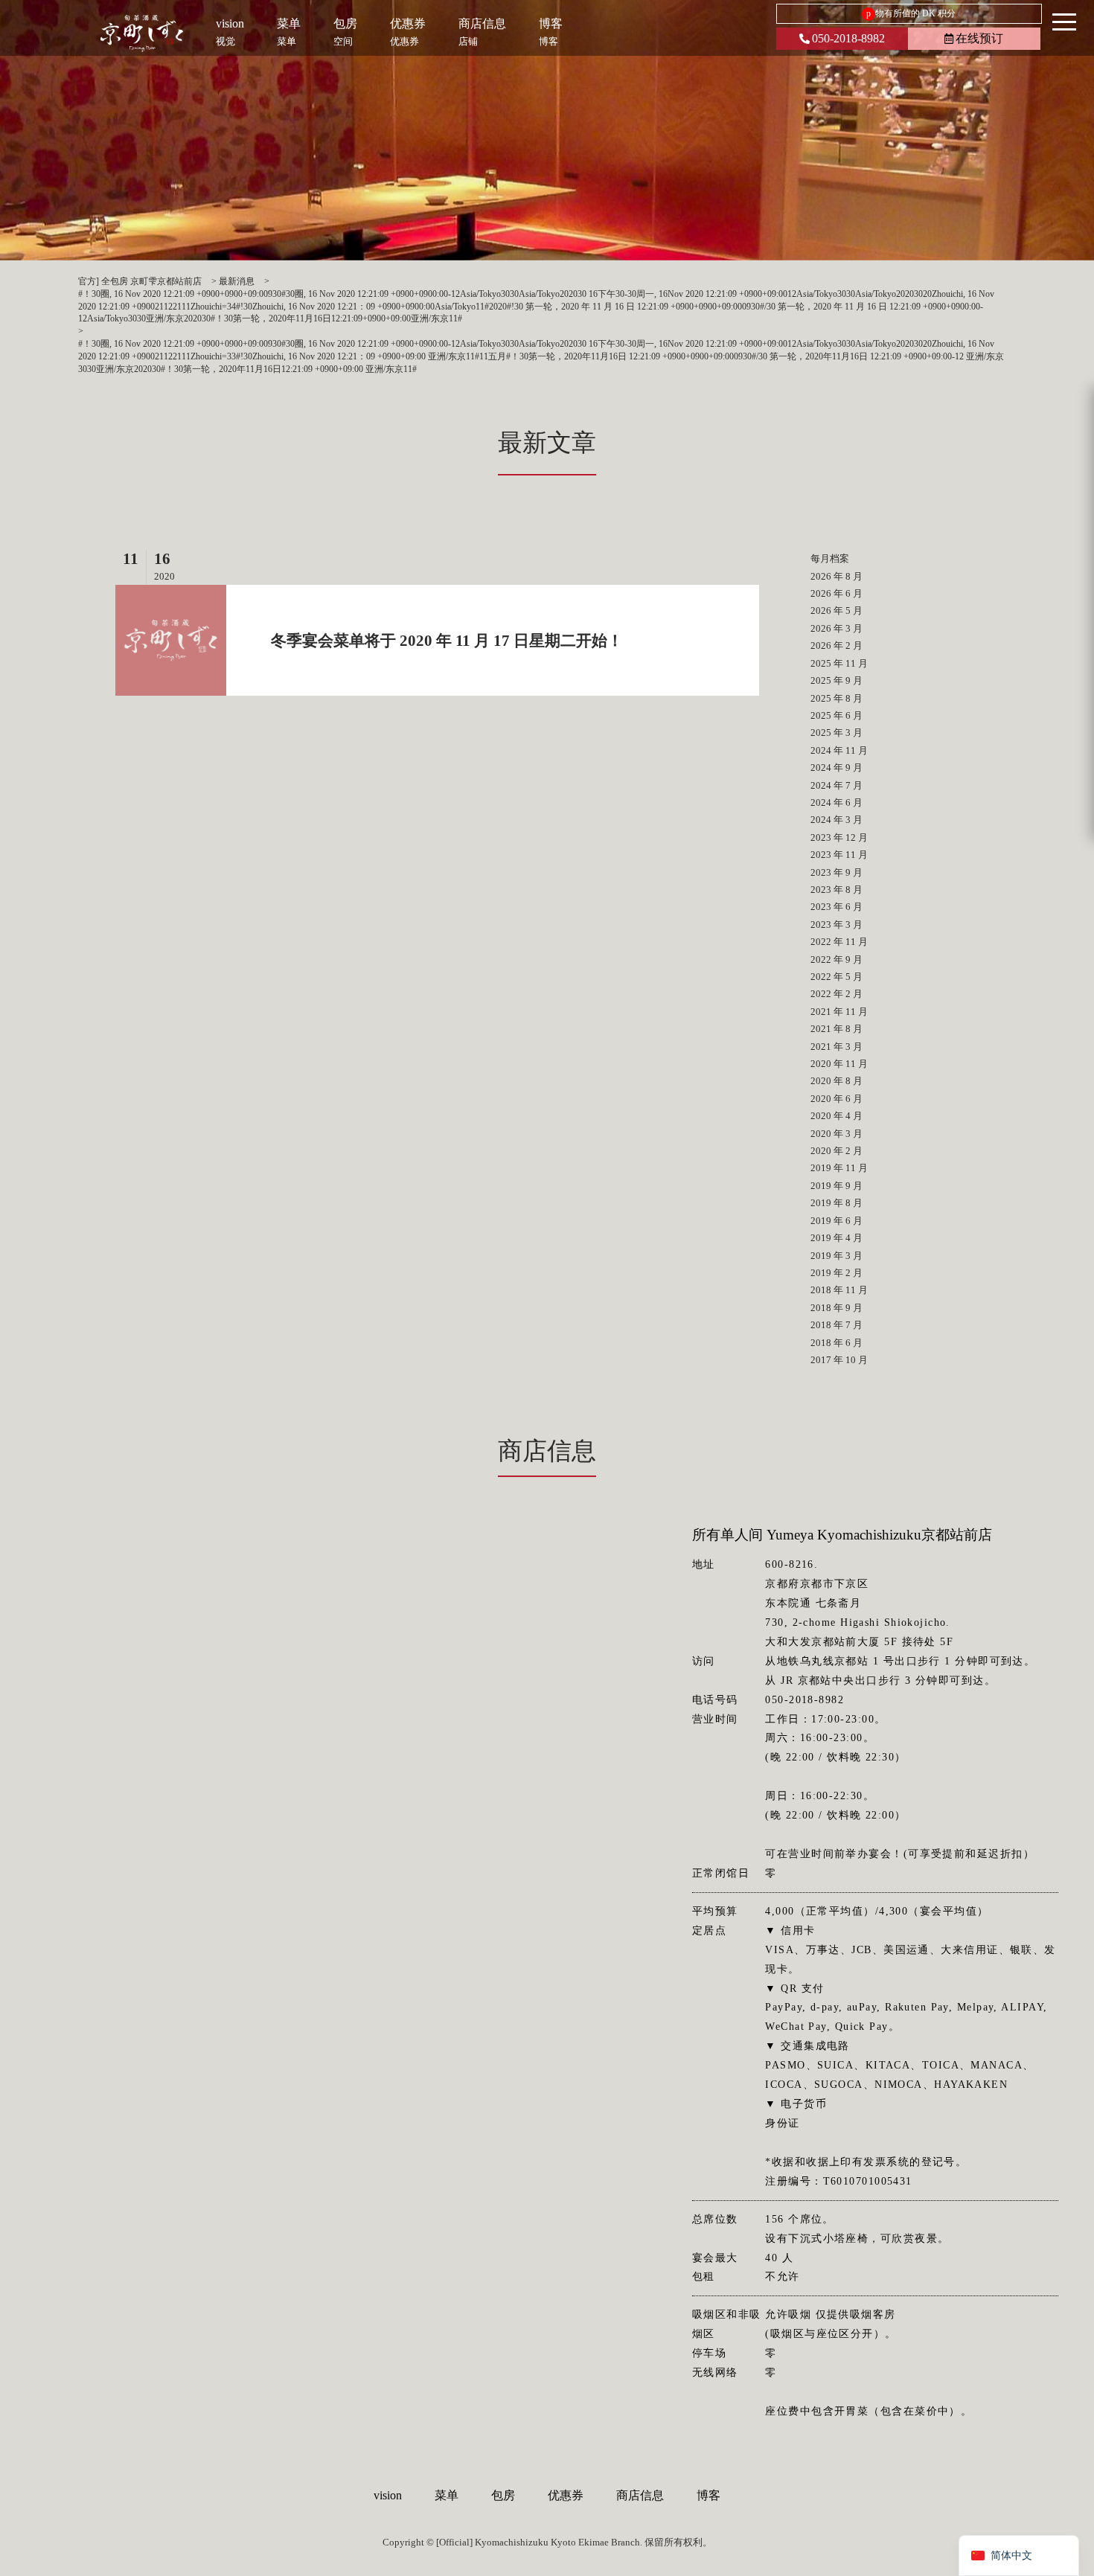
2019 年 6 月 (837, 1221)
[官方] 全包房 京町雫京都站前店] (142, 33)
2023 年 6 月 (837, 907)
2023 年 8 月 (837, 890)
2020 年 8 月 (837, 1081)
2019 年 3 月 (837, 1256)
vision (388, 2495)
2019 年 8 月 (837, 1203)
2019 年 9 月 (837, 1186)
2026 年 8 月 (837, 576)
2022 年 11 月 (839, 942)
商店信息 (640, 2495)
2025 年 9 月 (837, 680)
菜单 (447, 2495)
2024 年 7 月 (837, 785)
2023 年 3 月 (837, 925)
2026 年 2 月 (837, 645)
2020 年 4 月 (837, 1116)
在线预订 (979, 38)
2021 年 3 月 (837, 1047)
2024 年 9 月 (837, 768)
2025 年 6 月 (837, 715)
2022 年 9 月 (837, 959)
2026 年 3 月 (837, 628)
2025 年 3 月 (837, 733)
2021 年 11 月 (839, 1012)
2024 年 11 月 (839, 750)
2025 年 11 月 (839, 663)
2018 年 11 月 (839, 1290)
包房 (503, 2495)
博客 (708, 2495)
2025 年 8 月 (837, 698)
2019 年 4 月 (837, 1238)
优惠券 (566, 2495)
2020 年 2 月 (837, 1151)
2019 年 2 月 (837, 1273)
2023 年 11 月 (839, 855)
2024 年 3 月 (837, 820)
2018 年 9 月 (837, 1308)
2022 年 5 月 (837, 977)
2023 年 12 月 (839, 837)
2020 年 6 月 (837, 1099)
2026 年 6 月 (837, 593)
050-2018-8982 (848, 38)
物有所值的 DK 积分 (911, 13)
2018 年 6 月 (837, 1343)
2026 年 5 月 (837, 611)
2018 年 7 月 (837, 1325)
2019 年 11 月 (839, 1168)
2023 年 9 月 (837, 872)
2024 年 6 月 (837, 802)
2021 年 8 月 (837, 1029)
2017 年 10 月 (839, 1360)
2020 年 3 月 (837, 1134)
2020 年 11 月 (839, 1064)
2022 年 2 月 (837, 994)
